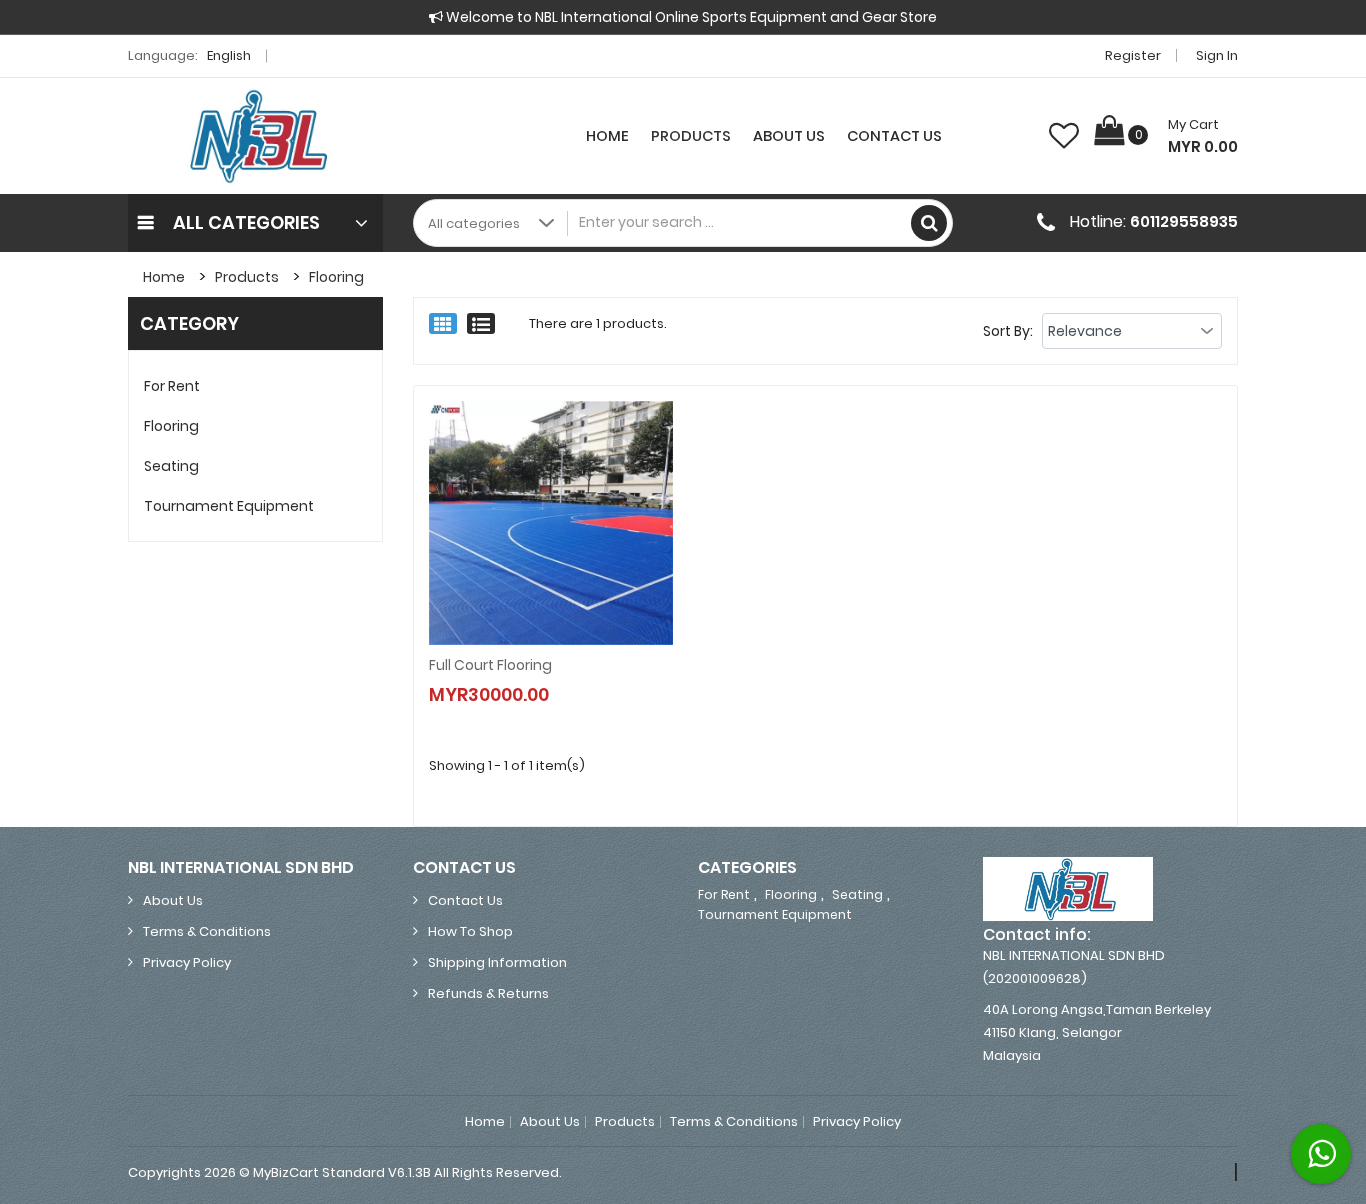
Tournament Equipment (229, 506)
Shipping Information (497, 962)
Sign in (1217, 55)
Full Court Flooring (490, 665)
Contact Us (894, 136)
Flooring (336, 277)
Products (691, 136)
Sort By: (1008, 331)
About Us (789, 136)
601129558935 (1184, 221)
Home (607, 136)
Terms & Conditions (207, 931)
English (230, 55)
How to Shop (470, 931)
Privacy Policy (187, 962)
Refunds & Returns (488, 993)
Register (1133, 55)
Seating (171, 466)
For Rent (172, 386)
